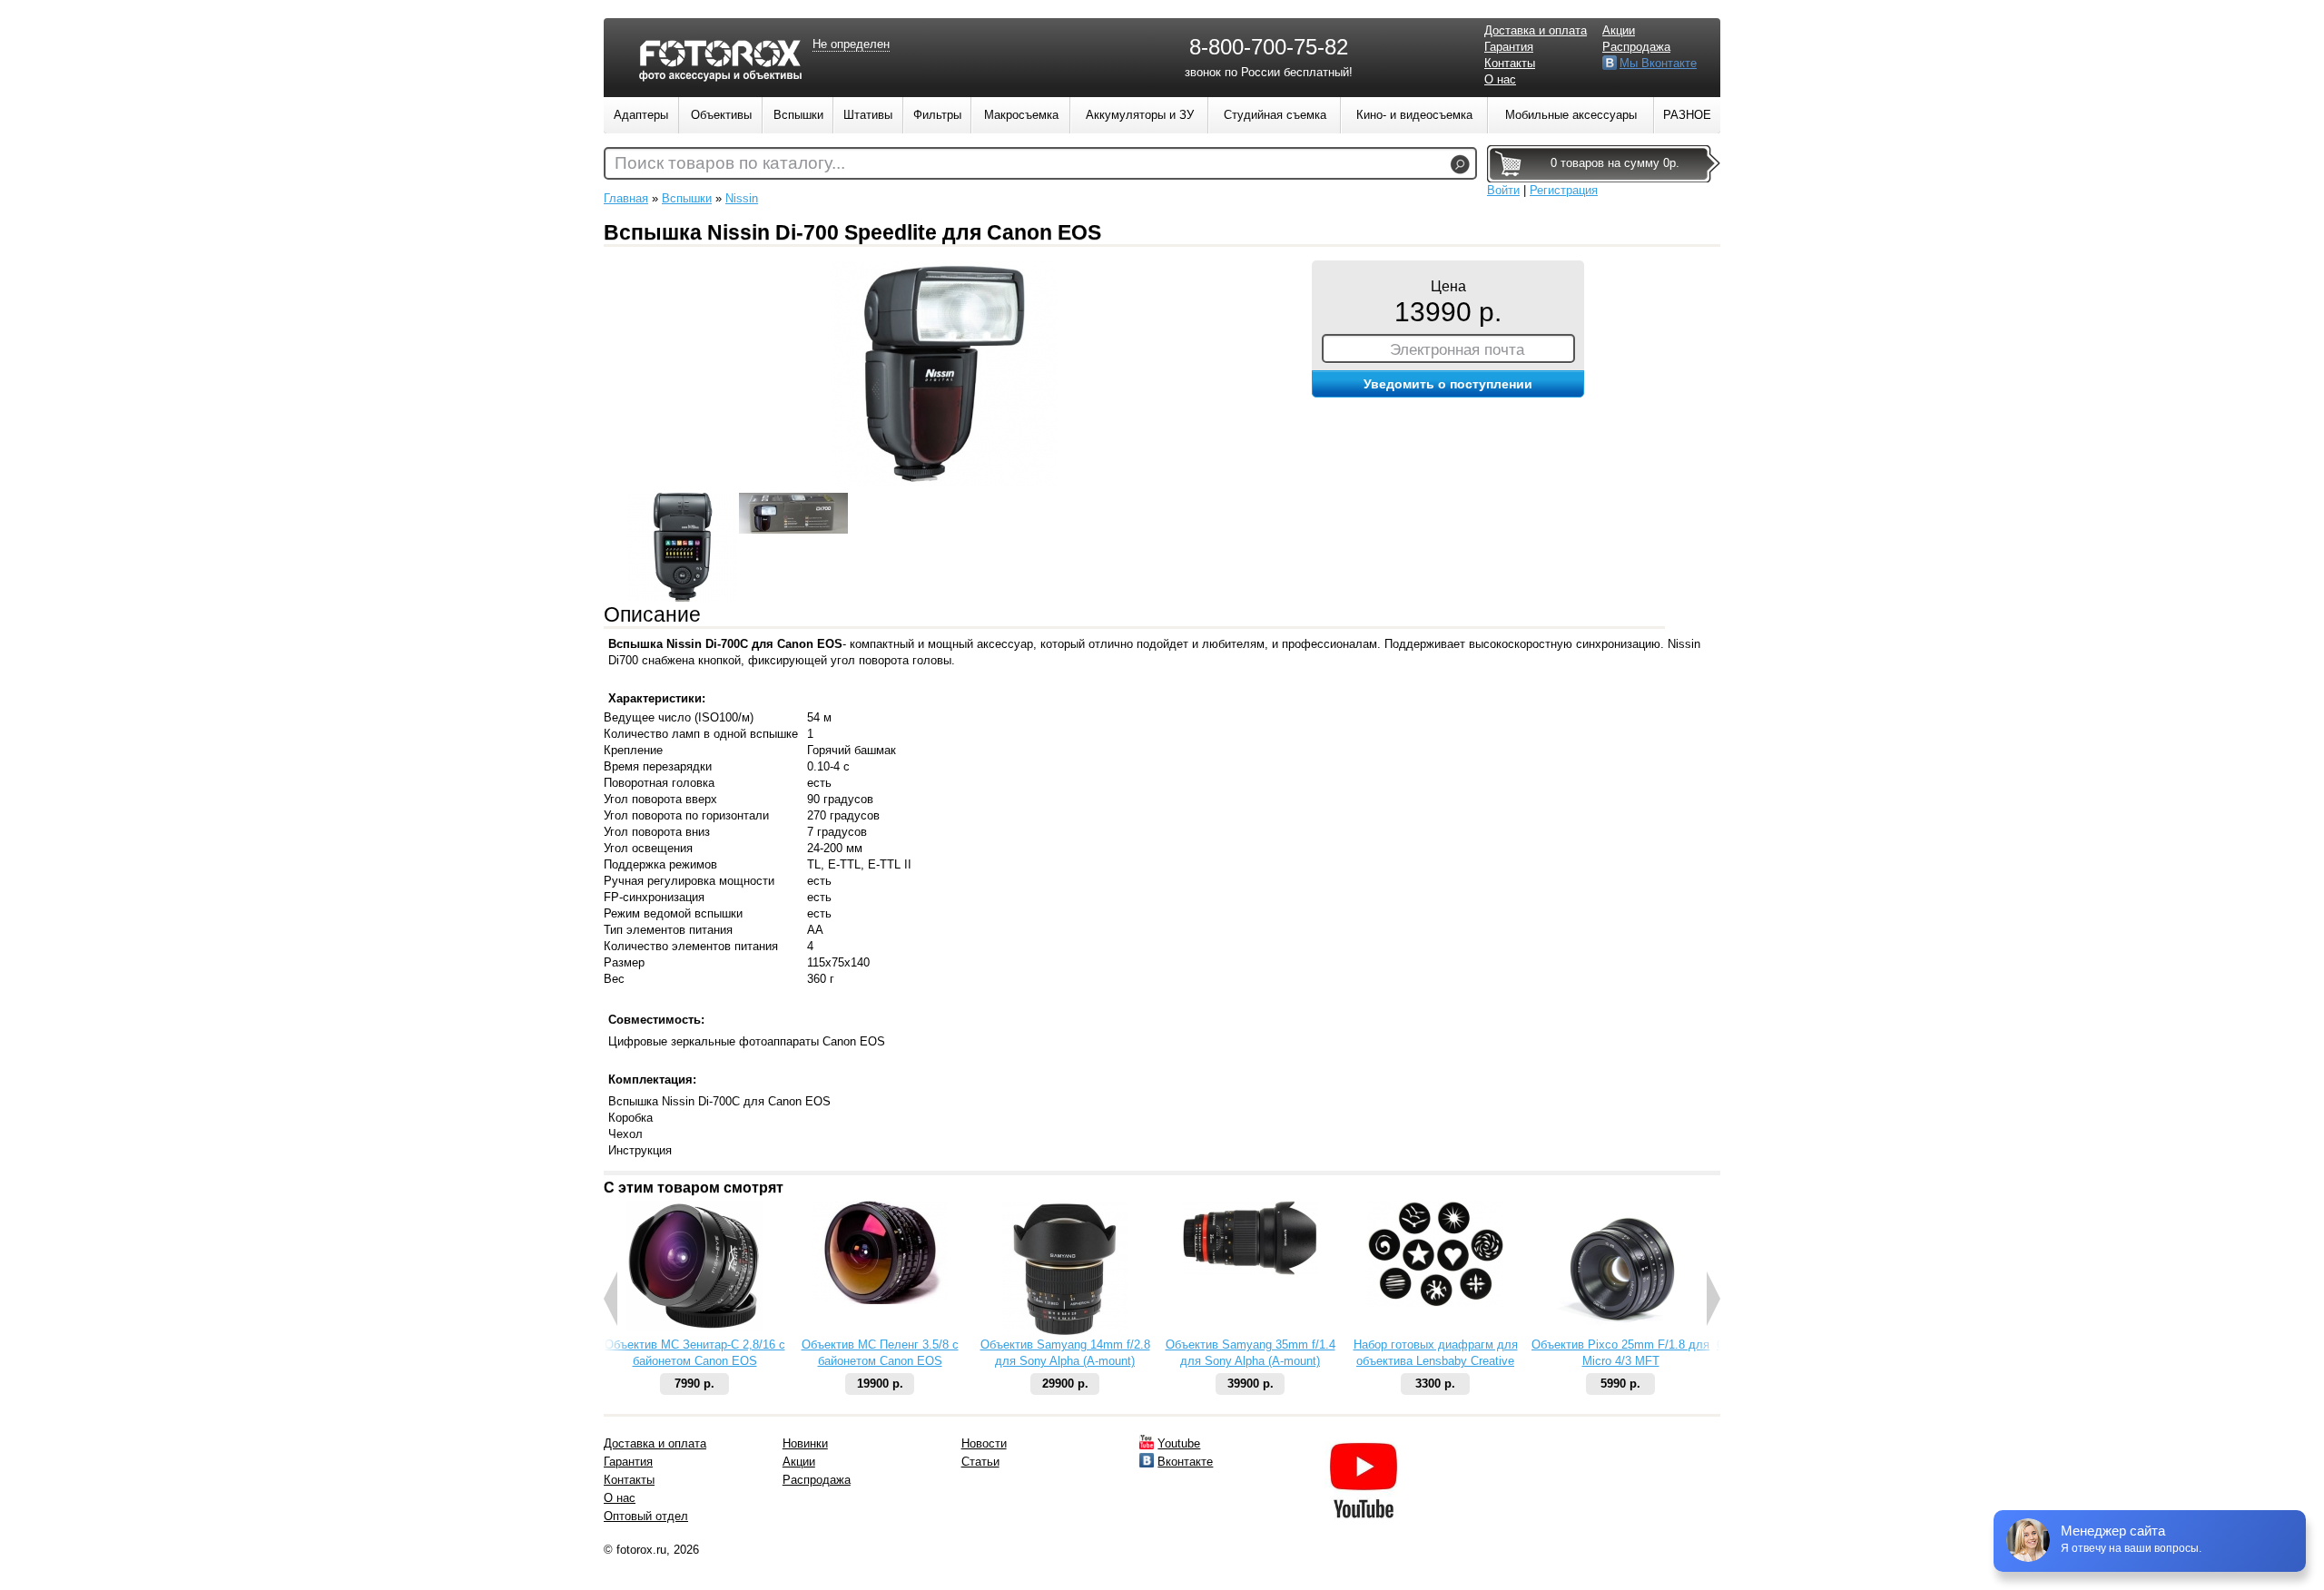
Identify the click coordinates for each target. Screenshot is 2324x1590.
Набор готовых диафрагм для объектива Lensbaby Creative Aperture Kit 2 (1436, 1361)
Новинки (805, 1443)
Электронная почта (1457, 349)
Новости (984, 1443)
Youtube (1179, 1443)
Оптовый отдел (646, 1516)
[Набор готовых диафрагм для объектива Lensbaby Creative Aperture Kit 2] (1435, 1303)
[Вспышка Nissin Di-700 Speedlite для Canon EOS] (944, 483)
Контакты (1510, 63)
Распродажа (1636, 47)
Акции (1619, 30)
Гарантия (1509, 47)
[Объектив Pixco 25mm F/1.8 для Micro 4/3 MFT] (1620, 1333)
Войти (1503, 190)
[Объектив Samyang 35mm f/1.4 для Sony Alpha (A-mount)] (1250, 1271)
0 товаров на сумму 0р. (1615, 163)
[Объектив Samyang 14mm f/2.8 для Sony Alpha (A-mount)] (1065, 1333)
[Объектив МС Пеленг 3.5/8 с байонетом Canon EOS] (880, 1300)
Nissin (742, 198)
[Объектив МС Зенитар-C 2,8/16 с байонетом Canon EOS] (694, 1327)
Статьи (980, 1462)
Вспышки (687, 198)
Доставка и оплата (1536, 30)
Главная (626, 198)
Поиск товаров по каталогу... (730, 163)
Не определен (851, 44)
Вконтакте (1185, 1462)
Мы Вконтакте (1658, 63)
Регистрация (1564, 190)
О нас (1500, 79)
